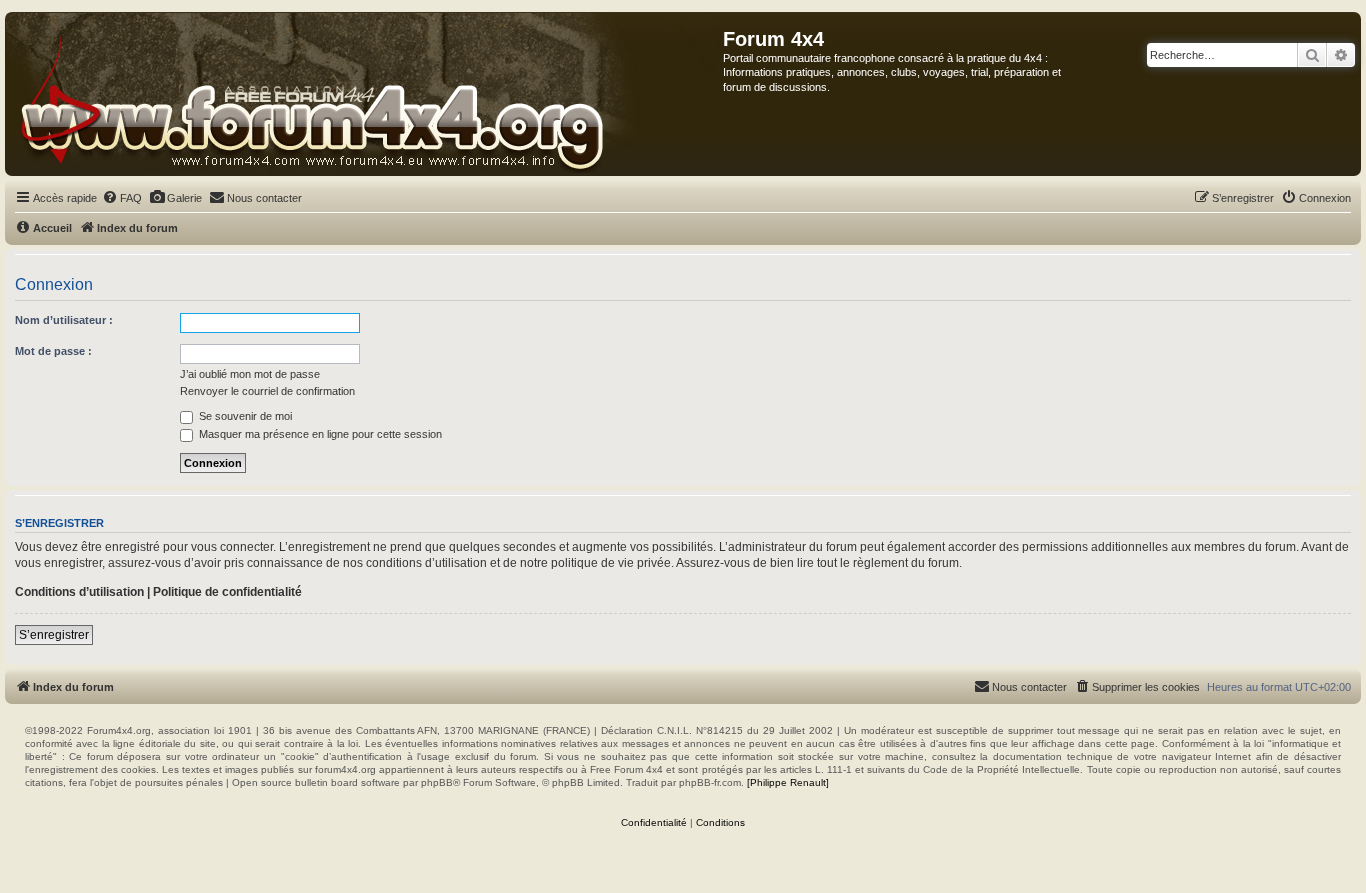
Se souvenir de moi (244, 416)
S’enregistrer (54, 635)
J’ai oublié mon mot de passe (250, 374)
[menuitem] (122, 198)
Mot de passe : (53, 351)
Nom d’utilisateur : (64, 320)
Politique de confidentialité (227, 592)
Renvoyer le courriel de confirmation (267, 391)
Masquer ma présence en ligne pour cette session (319, 434)
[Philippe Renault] (788, 782)
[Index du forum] (364, 94)
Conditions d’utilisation (79, 592)
